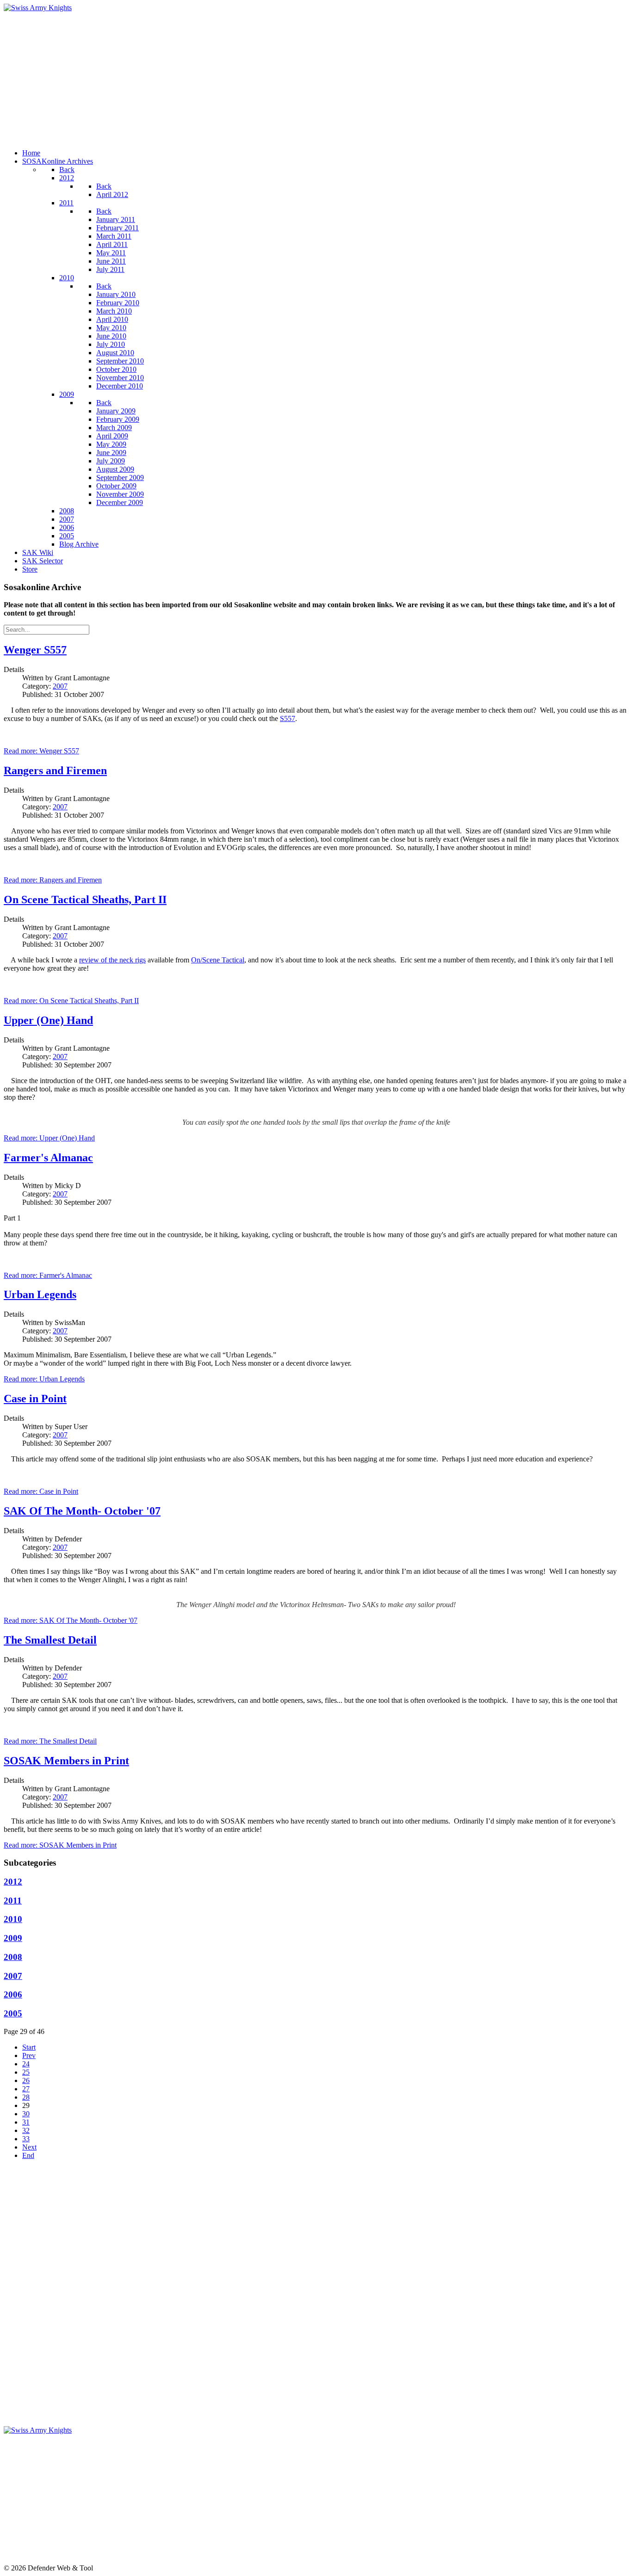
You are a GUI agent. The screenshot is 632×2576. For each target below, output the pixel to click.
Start (29, 2047)
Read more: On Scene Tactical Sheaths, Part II (71, 1001)
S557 (288, 718)
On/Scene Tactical (218, 960)
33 (26, 2139)
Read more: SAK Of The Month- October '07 (71, 1620)
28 (26, 2097)
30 (26, 2114)
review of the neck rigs (112, 960)
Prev (29, 2055)
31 (26, 2122)
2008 (13, 1957)
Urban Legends (40, 1294)
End (28, 2155)
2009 (13, 1938)
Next (29, 2147)
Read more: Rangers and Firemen (53, 880)
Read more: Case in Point (41, 1491)
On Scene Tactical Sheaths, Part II (85, 900)
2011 (13, 1901)
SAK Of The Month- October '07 (82, 1511)
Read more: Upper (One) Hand (49, 1138)
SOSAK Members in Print (66, 1761)
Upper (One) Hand (48, 1020)
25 (26, 2072)
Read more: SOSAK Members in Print (60, 1845)
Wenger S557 (35, 650)
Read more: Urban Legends (44, 1379)
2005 (13, 2013)
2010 (13, 1919)
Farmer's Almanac (48, 1158)
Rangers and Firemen (55, 770)
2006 (13, 1994)
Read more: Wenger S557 (41, 751)
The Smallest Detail (50, 1640)
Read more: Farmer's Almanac (48, 1275)
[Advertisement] (281, 77)
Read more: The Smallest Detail (50, 1741)
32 (26, 2130)
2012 (13, 1882)
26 (26, 2080)
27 (26, 2089)
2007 (60, 686)
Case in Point (35, 1399)
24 (26, 2064)
